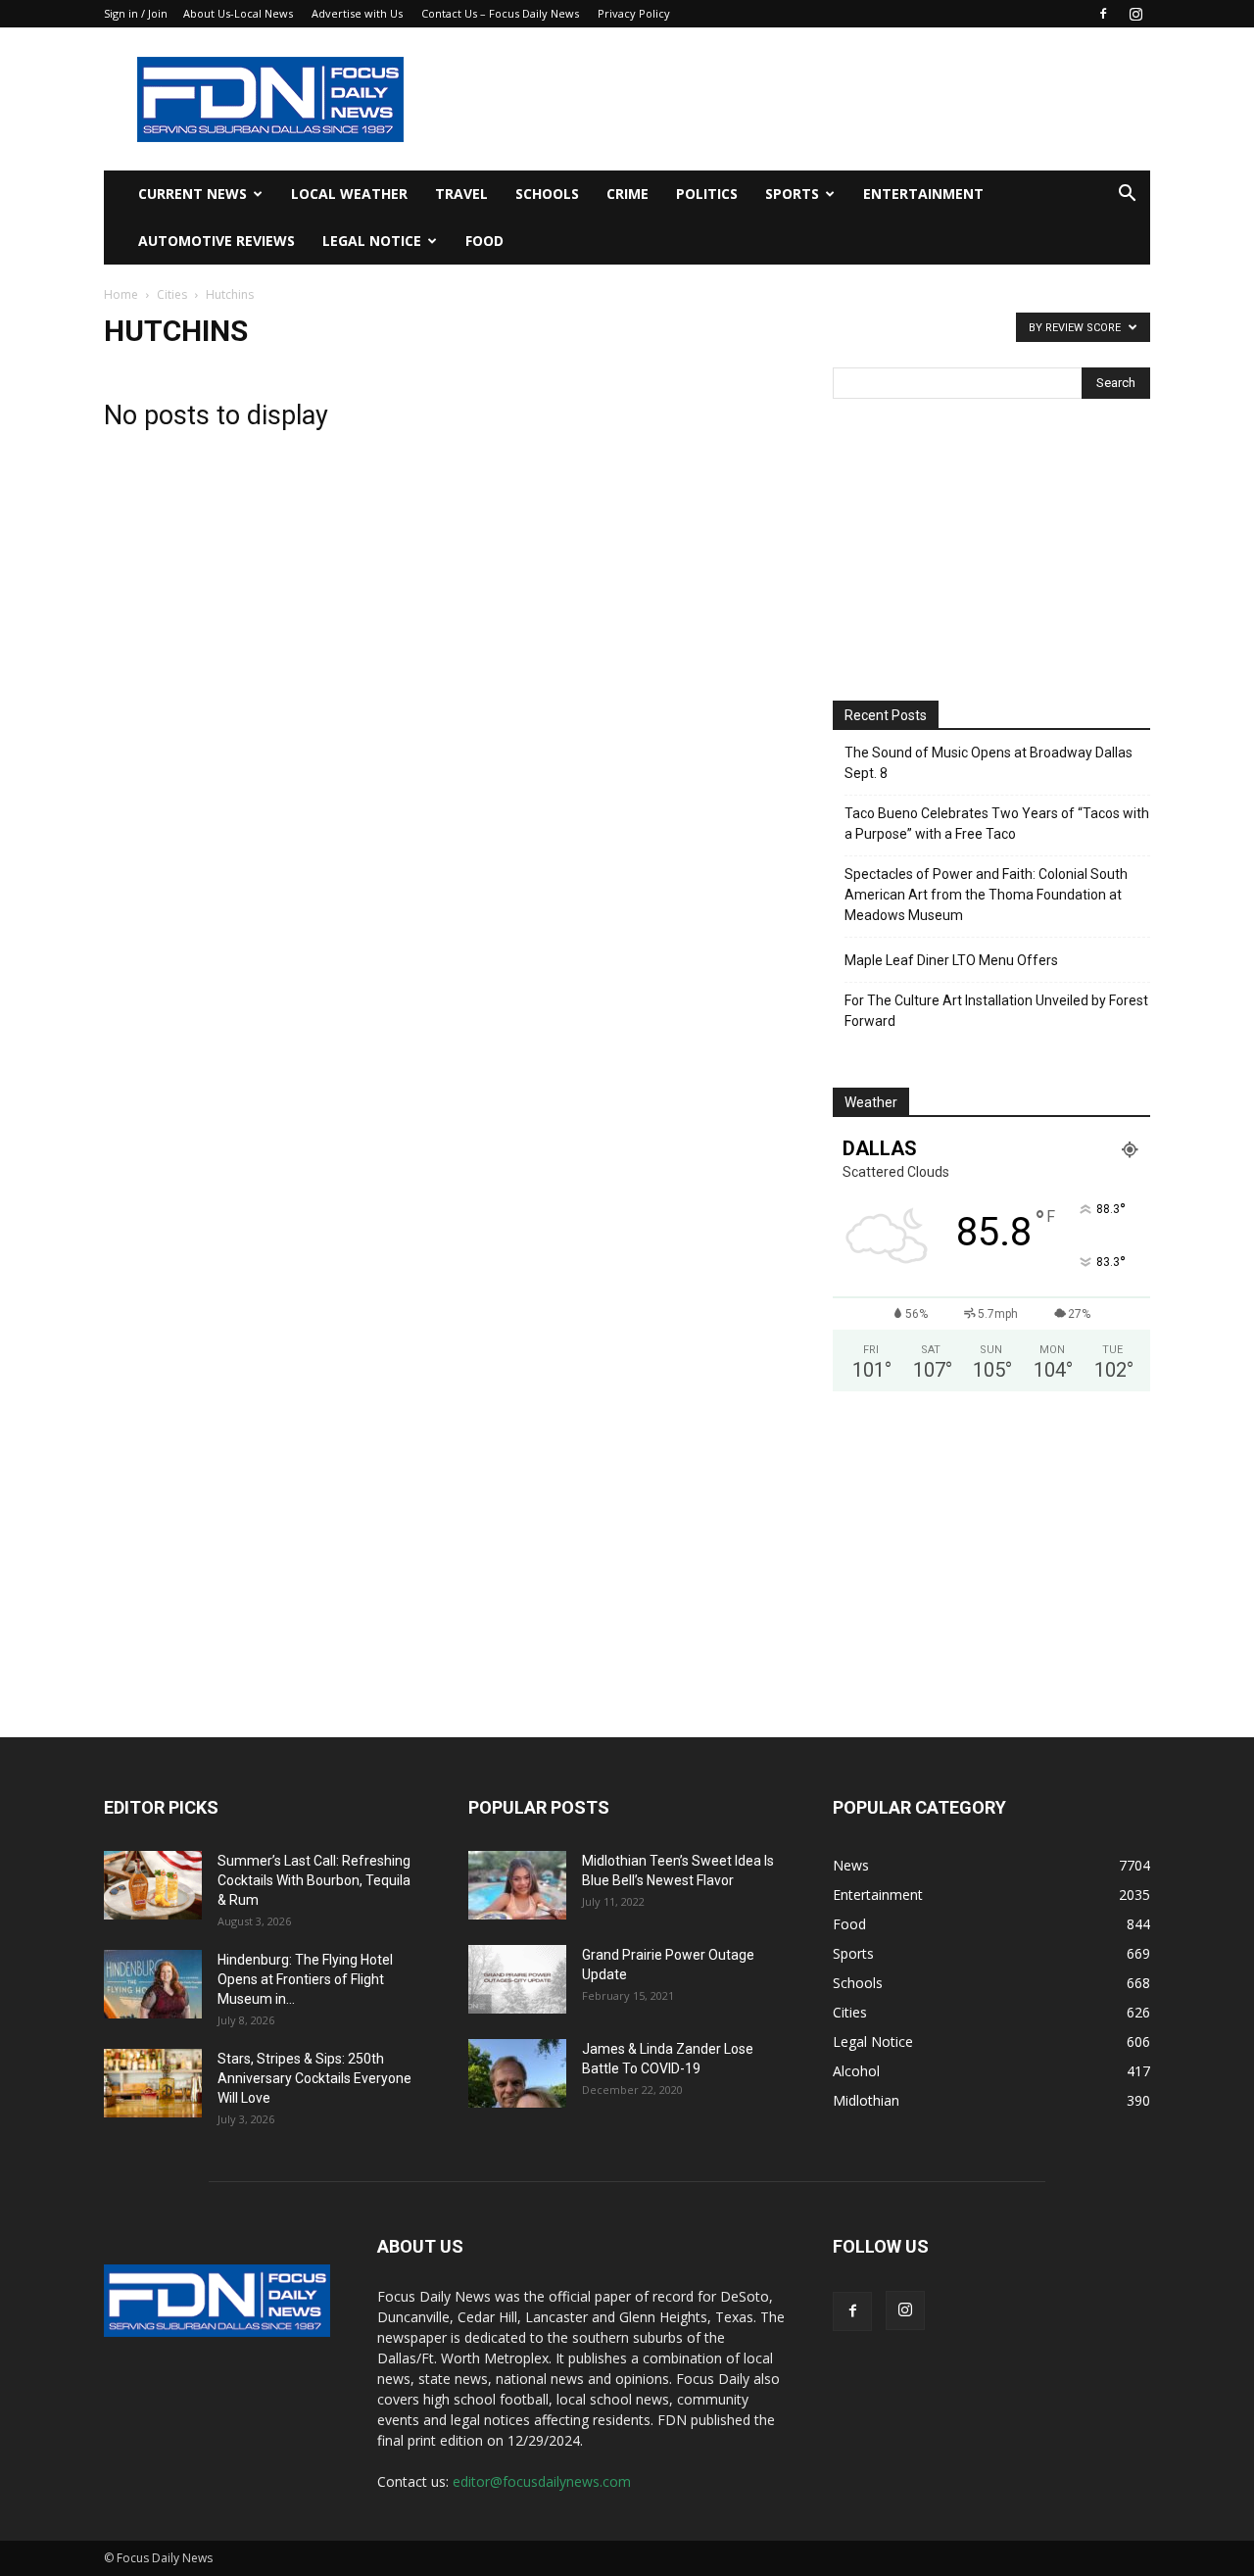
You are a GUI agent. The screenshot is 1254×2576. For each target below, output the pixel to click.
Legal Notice (372, 241)
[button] (1127, 195)
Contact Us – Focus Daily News (500, 13)
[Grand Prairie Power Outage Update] (517, 1979)
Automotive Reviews (217, 241)
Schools (547, 194)
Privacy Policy (634, 13)
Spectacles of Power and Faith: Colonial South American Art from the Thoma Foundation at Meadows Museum (986, 895)
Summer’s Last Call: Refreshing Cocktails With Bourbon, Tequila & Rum (314, 1880)
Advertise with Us (357, 13)
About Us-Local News (238, 13)
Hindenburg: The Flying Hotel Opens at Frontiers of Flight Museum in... (305, 1979)
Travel (461, 194)
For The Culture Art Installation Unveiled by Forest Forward (996, 1011)
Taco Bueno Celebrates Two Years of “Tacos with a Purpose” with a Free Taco (997, 824)
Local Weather (349, 194)
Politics (707, 194)
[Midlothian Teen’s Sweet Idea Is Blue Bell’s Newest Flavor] (517, 1885)
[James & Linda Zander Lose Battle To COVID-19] (517, 2073)
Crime (627, 194)
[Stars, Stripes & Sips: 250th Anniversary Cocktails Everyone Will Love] (153, 2083)
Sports (792, 194)
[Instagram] (1135, 14)
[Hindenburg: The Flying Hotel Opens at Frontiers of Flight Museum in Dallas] (153, 1984)
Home (121, 294)
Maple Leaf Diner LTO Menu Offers (951, 960)
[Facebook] (1103, 14)
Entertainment (923, 194)
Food (484, 241)
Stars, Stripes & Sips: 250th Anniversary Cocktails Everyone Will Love (314, 2078)
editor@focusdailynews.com (542, 2481)
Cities (172, 294)
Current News (193, 194)
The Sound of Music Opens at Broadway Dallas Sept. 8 (989, 763)
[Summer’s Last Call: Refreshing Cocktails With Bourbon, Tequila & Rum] (153, 1885)
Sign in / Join (136, 13)
